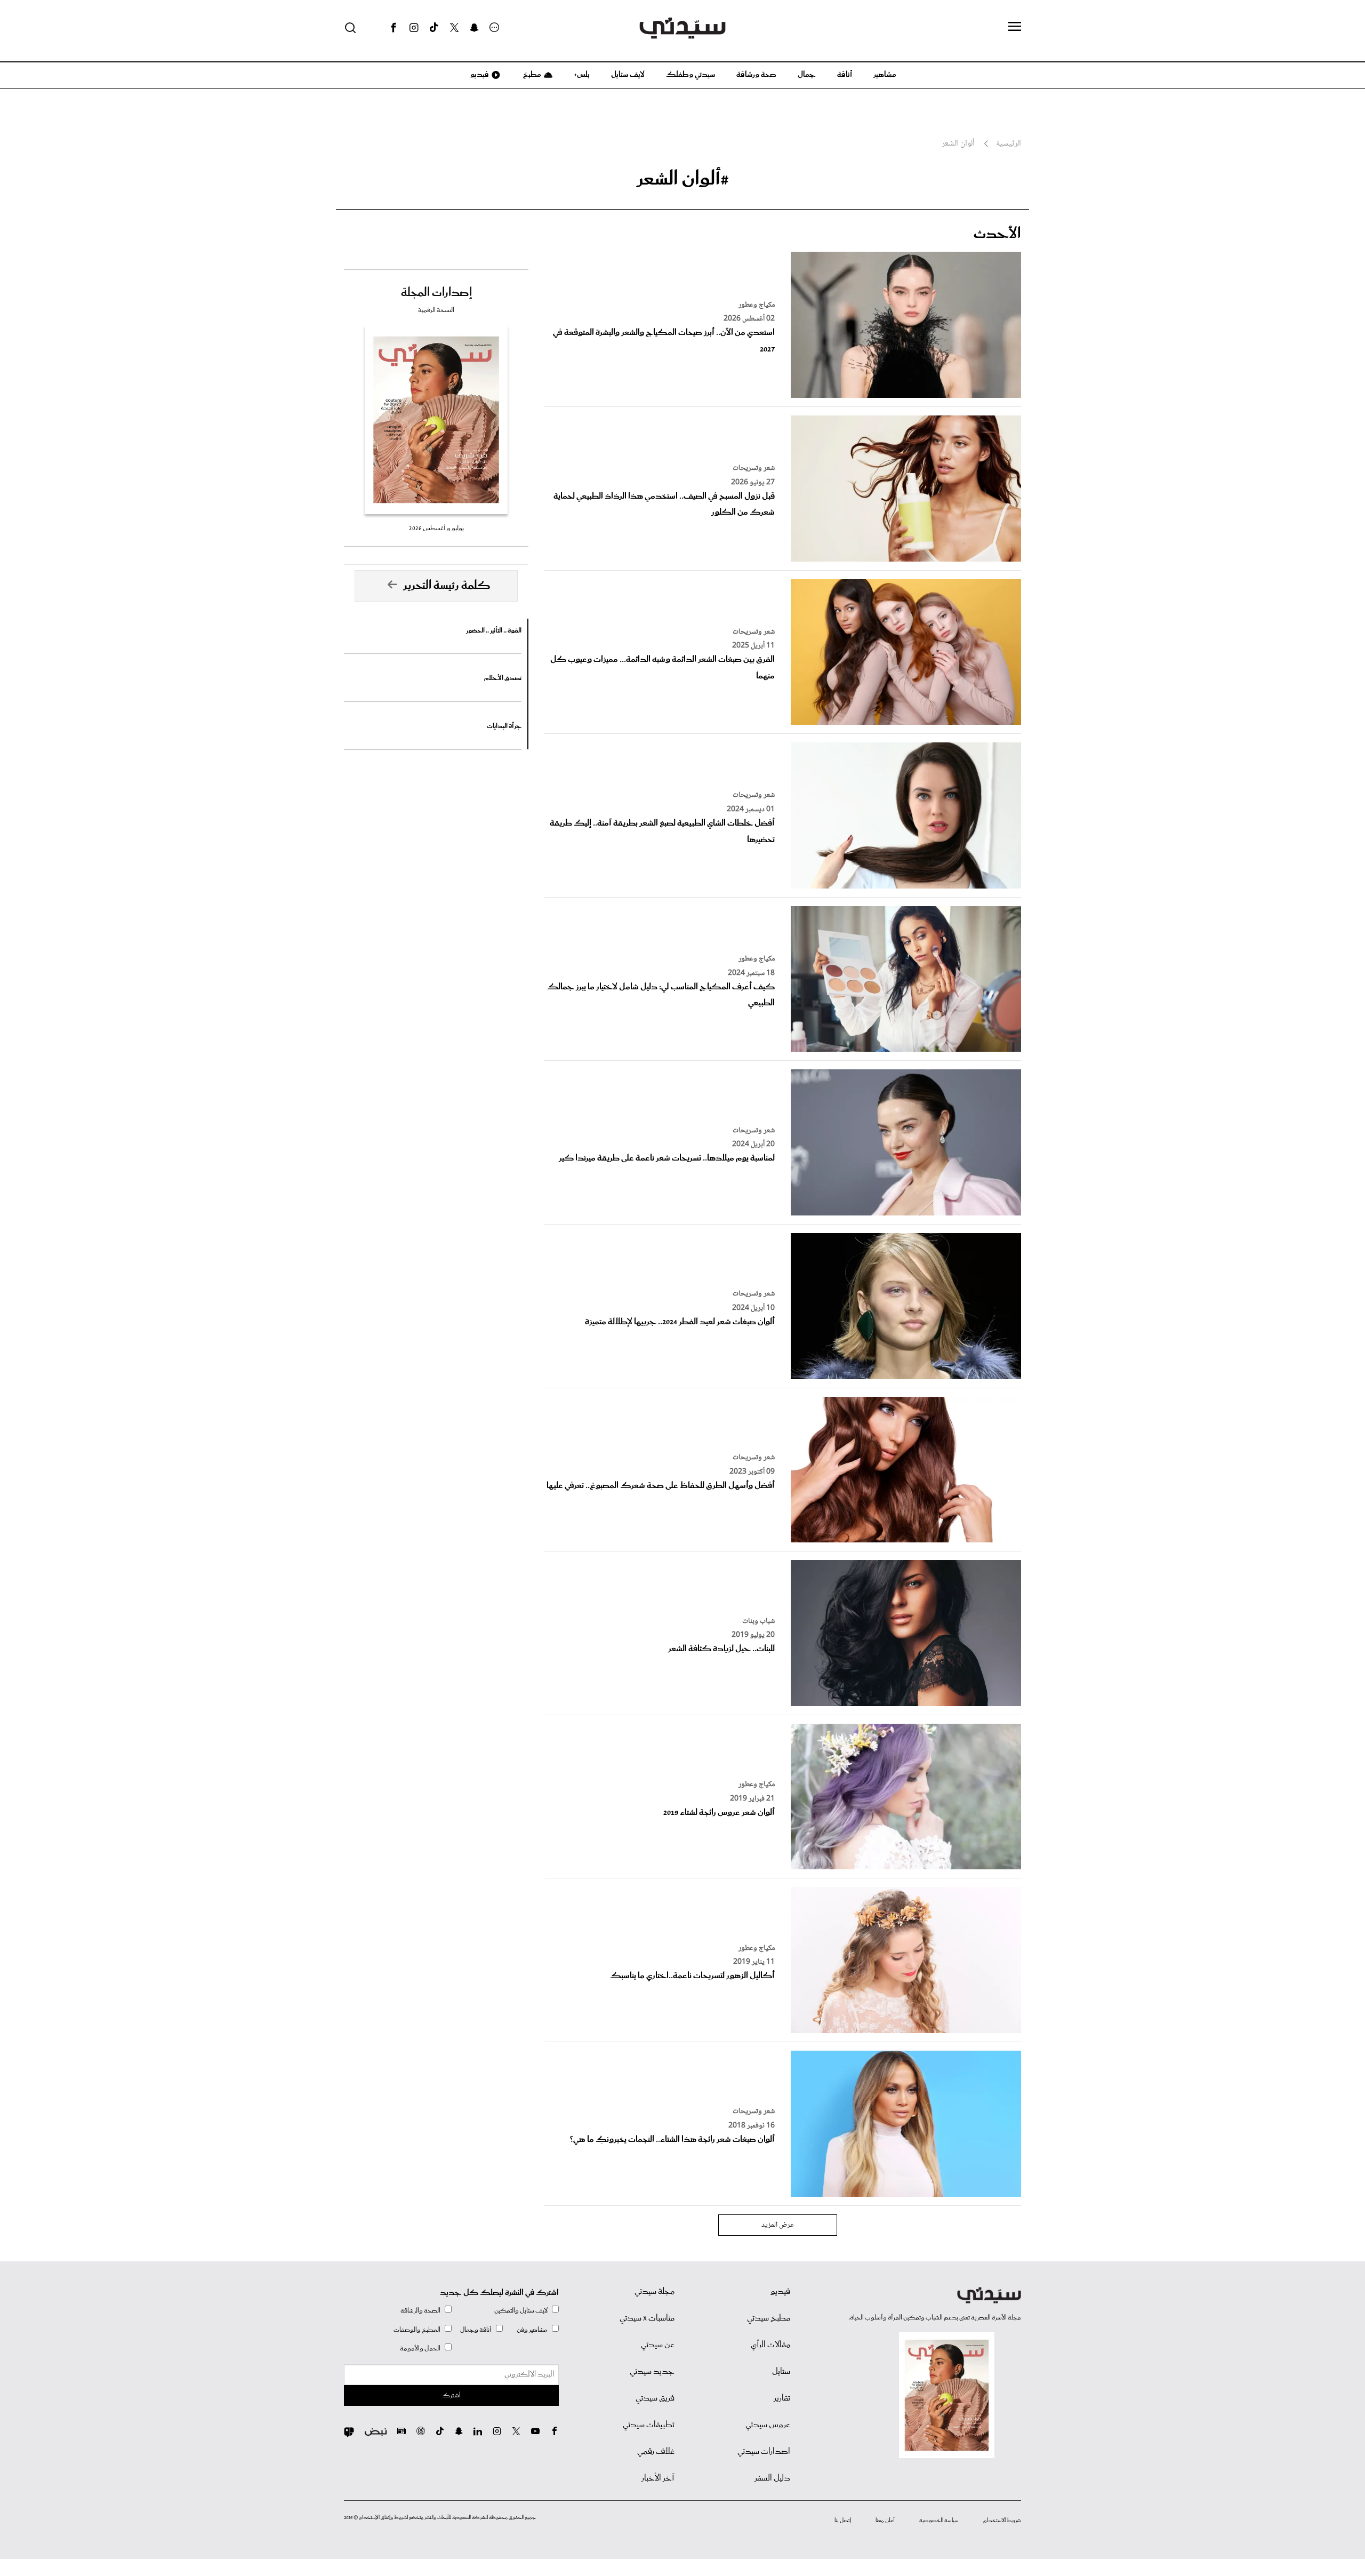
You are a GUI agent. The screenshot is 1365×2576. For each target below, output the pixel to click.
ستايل (781, 2372)
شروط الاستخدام (1002, 2521)
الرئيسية (1009, 144)
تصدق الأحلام (503, 678)
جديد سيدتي (652, 2372)
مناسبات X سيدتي (647, 2318)
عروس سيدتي (768, 2425)
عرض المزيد (778, 2225)
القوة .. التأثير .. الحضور (494, 631)
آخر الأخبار (658, 2478)
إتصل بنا (843, 2521)
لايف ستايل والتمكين (521, 2311)
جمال (807, 75)
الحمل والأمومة (420, 2349)
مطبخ (531, 75)
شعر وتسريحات (754, 468)
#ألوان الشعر (683, 179)
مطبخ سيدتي (769, 2318)
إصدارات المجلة (436, 293)
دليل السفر (772, 2478)
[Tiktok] (434, 28)
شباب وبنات (758, 1621)
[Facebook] (394, 28)
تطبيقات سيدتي (649, 2425)
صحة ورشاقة (756, 75)
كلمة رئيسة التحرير (447, 586)
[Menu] (1015, 27)
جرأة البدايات (504, 726)
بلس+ (582, 75)
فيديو (479, 75)
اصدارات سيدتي (764, 2452)
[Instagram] (414, 28)
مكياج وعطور (757, 305)
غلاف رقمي (656, 2452)
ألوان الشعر (958, 144)
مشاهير (885, 75)
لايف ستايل (628, 75)
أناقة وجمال (476, 2330)
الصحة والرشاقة (420, 2311)
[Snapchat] (474, 28)
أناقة (845, 75)
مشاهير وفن (532, 2330)
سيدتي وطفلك (690, 75)
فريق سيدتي (655, 2398)
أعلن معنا (885, 2521)
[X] (454, 28)
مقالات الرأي (770, 2345)
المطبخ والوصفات (417, 2330)
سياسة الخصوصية (939, 2521)
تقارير (782, 2398)
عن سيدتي (658, 2345)
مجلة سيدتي (655, 2292)
